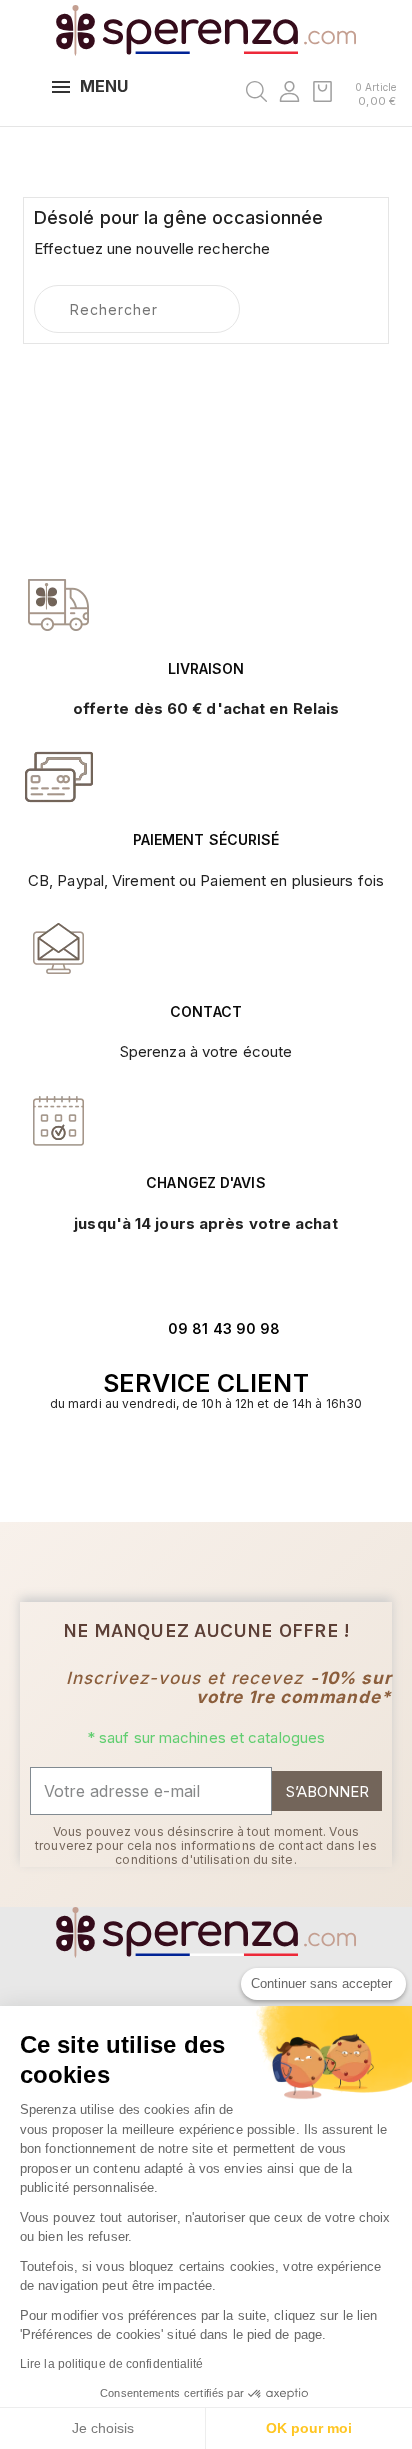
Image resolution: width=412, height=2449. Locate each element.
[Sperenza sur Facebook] (195, 1465)
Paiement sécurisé (206, 839)
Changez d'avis (205, 1182)
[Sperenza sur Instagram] (216, 1465)
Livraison (206, 668)
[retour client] (59, 1120)
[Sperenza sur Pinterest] (237, 1465)
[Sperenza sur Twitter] (174, 1465)
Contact (206, 1011)
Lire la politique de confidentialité (112, 2364)
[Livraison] (59, 777)
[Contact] (59, 605)
